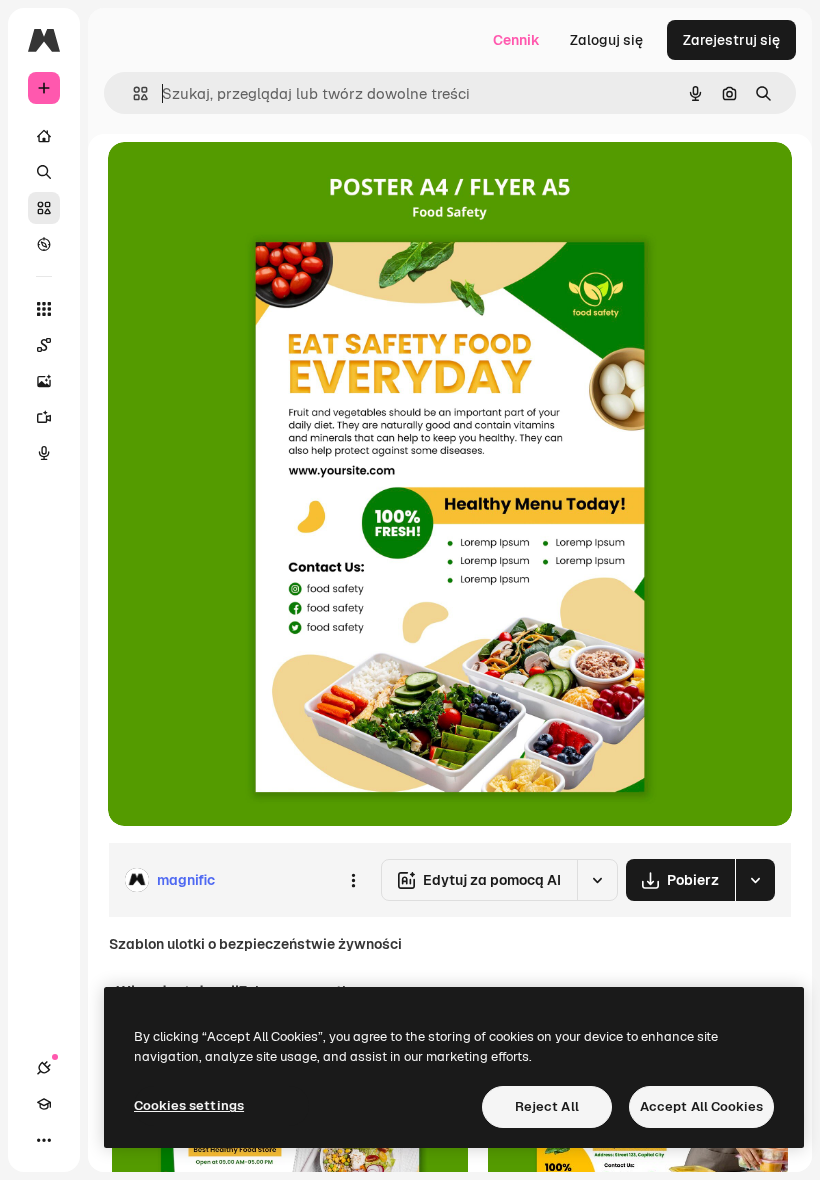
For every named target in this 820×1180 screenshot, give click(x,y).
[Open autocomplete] (132, 93)
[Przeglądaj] (44, 244)
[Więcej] (44, 1140)
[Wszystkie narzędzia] (44, 309)
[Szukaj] (44, 172)
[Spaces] (44, 345)
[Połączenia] (44, 1068)
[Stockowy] (44, 208)
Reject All (547, 1106)
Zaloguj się (606, 40)
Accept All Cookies (701, 1106)
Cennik (516, 40)
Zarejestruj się (731, 40)
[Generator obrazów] (44, 381)
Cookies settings (189, 1105)
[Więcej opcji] (353, 880)
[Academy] (44, 1104)
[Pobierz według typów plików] (755, 880)
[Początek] (44, 136)
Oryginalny (246, 179)
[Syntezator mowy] (44, 453)
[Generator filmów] (44, 417)
